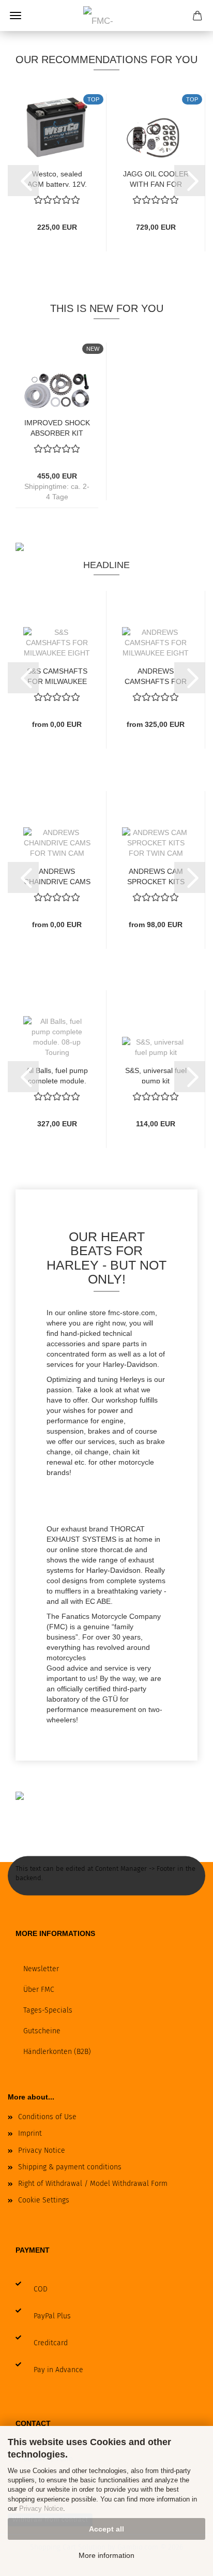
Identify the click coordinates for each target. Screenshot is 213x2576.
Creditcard (51, 2343)
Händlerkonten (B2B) (57, 2052)
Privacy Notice (41, 2508)
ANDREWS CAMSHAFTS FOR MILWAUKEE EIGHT (156, 675)
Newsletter (41, 1969)
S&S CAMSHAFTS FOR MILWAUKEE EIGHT (57, 675)
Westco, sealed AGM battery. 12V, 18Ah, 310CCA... (57, 178)
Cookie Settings (44, 2200)
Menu (16, 16)
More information (106, 2555)
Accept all (106, 2529)
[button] (23, 181)
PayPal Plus (52, 2316)
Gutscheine (42, 2031)
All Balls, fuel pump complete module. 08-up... (57, 1075)
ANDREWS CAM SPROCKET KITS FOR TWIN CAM (156, 876)
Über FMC (39, 1990)
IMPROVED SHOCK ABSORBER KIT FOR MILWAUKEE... (57, 427)
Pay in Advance (58, 2370)
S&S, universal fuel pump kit (156, 1075)
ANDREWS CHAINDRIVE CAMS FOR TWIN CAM (57, 876)
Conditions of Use (47, 2117)
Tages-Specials (48, 2010)
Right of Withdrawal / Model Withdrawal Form (93, 2184)
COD (41, 2289)
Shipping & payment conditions (70, 2167)
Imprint (30, 2133)
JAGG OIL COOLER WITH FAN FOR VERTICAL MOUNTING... (156, 178)
